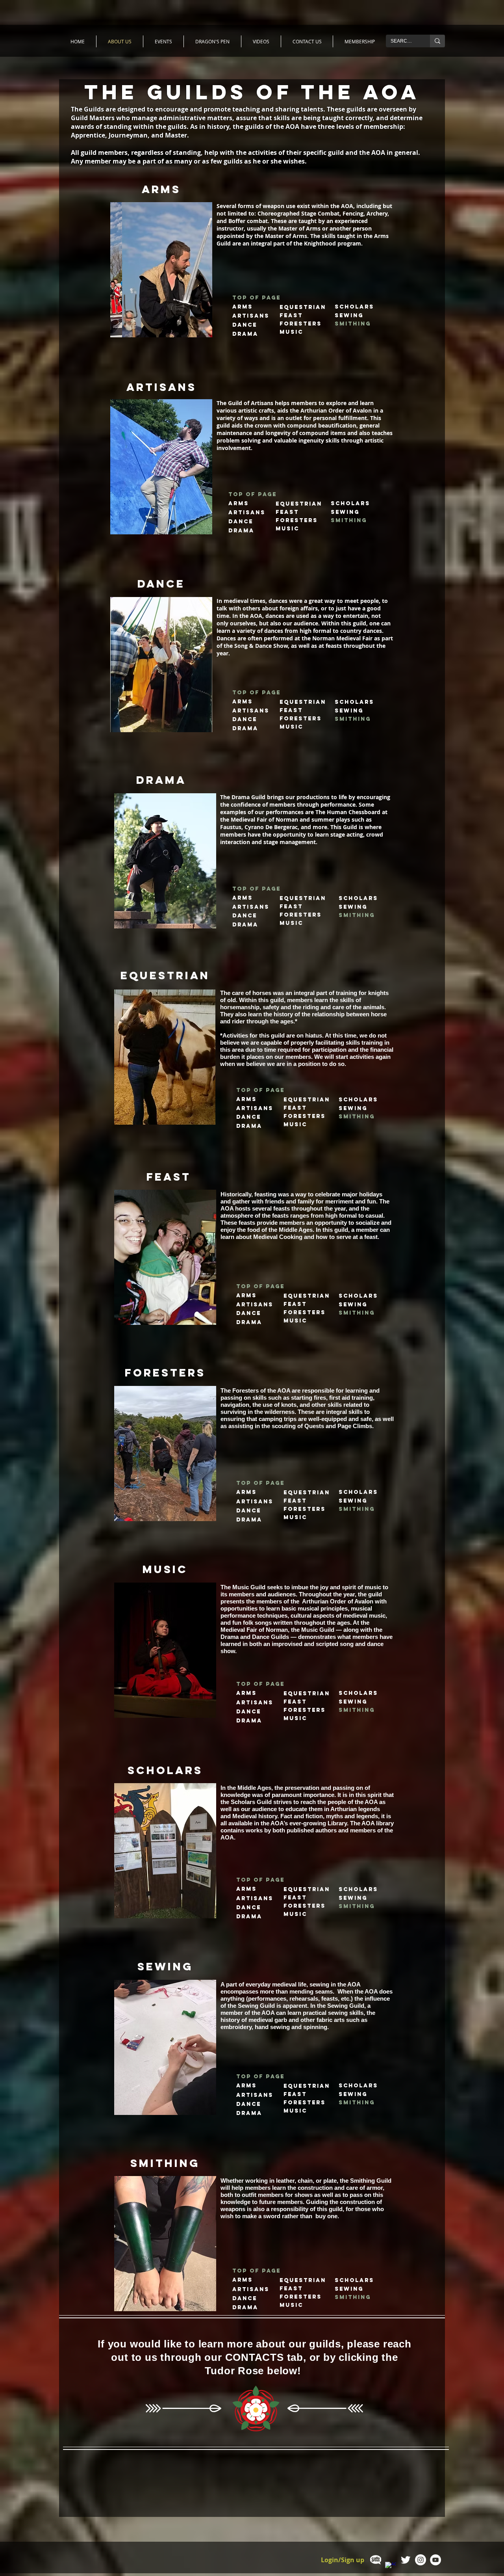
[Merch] (376, 2560)
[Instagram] (421, 2560)
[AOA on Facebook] (391, 2567)
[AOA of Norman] (406, 2560)
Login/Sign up (343, 2560)
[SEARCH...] (437, 41)
